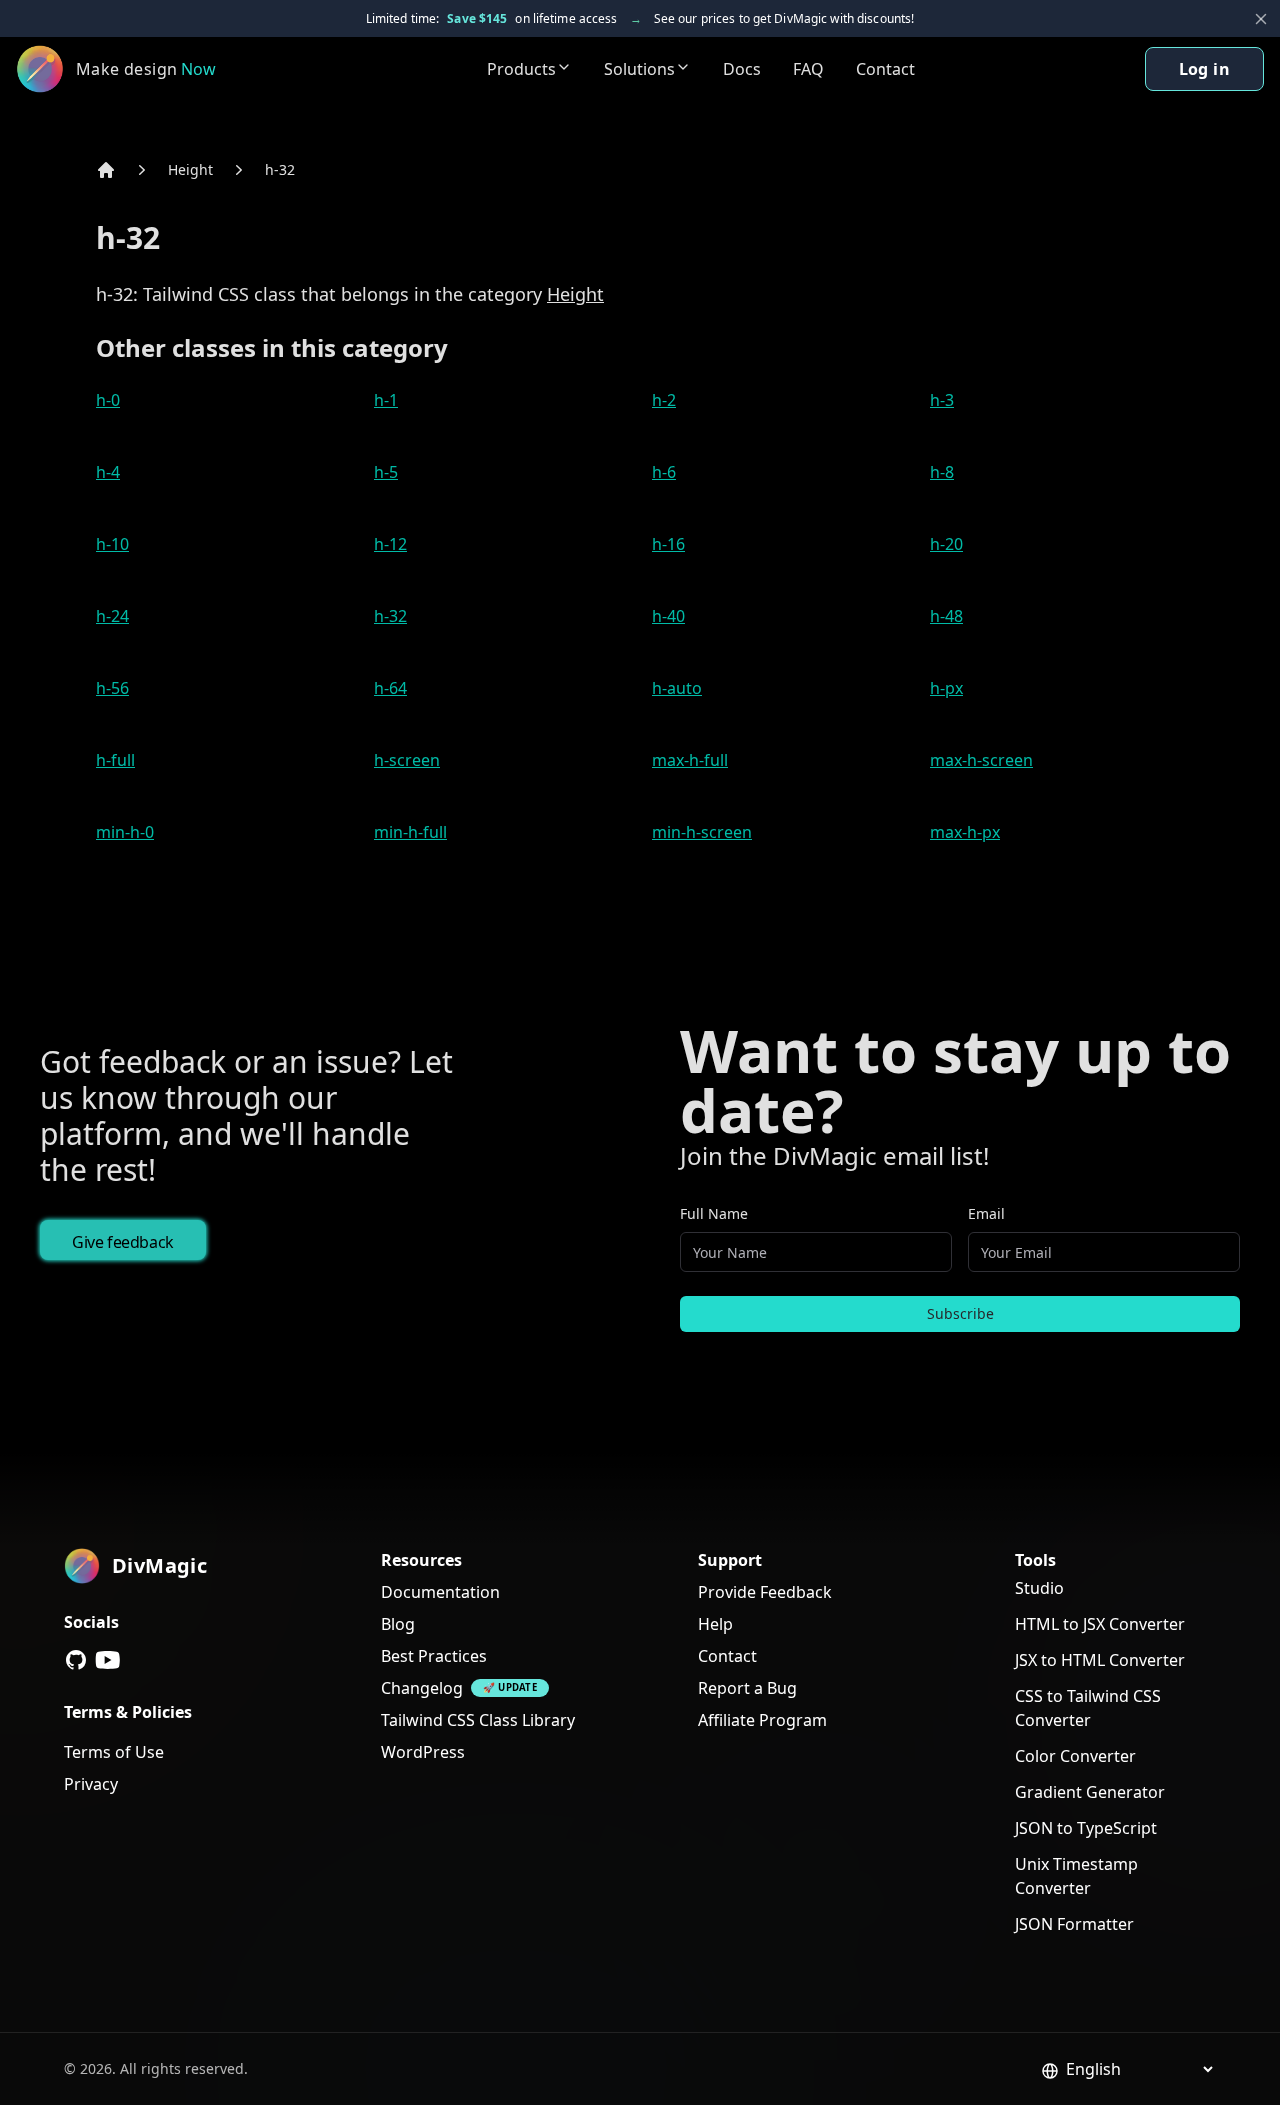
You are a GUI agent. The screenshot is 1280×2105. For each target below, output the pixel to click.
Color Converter (1075, 1756)
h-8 (942, 472)
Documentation (440, 1592)
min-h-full (410, 832)
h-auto (677, 688)
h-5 (386, 472)
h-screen (407, 760)
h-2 (664, 400)
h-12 (390, 544)
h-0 (108, 400)
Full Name (714, 1213)
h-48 (946, 616)
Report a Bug (747, 1688)
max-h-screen (981, 760)
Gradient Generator (1090, 1792)
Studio (1039, 1588)
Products (521, 69)
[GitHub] (76, 1660)
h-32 (280, 169)
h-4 (108, 472)
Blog (398, 1624)
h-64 (390, 688)
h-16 (668, 544)
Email (986, 1213)
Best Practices (434, 1656)
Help (715, 1624)
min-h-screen (702, 832)
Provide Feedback (765, 1592)
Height (190, 169)
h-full (115, 760)
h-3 (942, 400)
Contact (885, 69)
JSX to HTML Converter (1100, 1660)
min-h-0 (125, 832)
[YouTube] (108, 1660)
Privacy (91, 1784)
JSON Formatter (1074, 1924)
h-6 (664, 472)
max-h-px (965, 832)
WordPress (423, 1752)
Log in (1204, 69)
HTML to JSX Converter (1100, 1624)
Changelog (422, 1688)
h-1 (386, 400)
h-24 (112, 616)
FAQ (808, 69)
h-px (946, 688)
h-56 (112, 688)
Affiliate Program (762, 1720)
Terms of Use (114, 1752)
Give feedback (123, 1242)
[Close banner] (1261, 19)
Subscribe (960, 1313)
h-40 (668, 616)
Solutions (639, 69)
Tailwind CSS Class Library (478, 1720)
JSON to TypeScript (1086, 1828)
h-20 (946, 544)
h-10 (112, 544)
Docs (742, 69)
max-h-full (690, 760)
